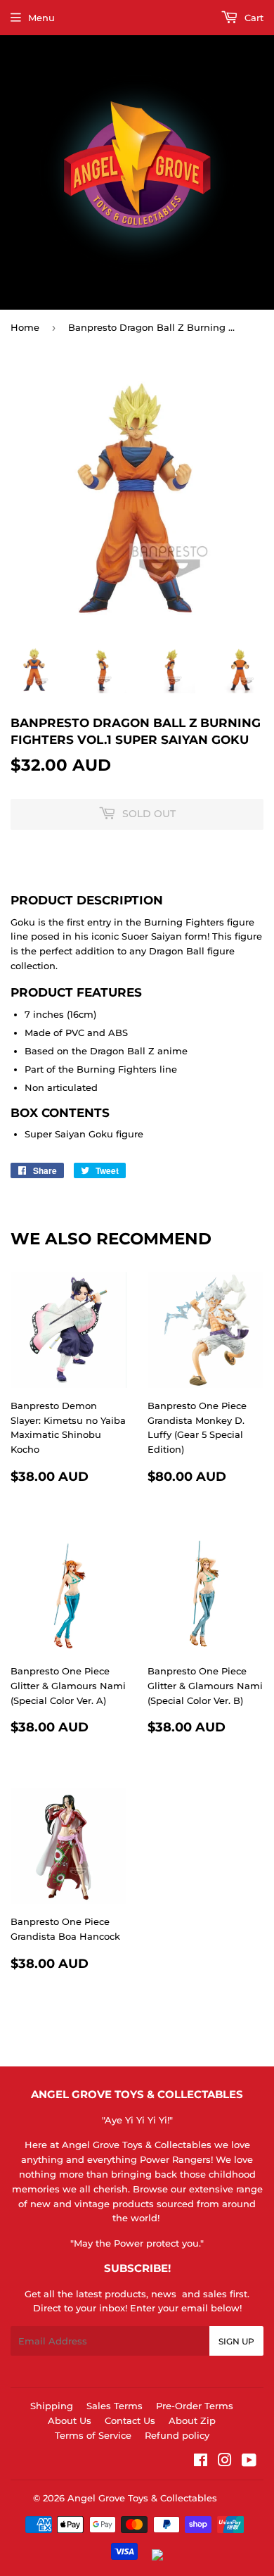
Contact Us (130, 2420)
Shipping (52, 2406)
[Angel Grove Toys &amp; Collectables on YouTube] (249, 2462)
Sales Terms (115, 2406)
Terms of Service (93, 2435)
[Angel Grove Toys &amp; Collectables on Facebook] (201, 2462)
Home (25, 327)
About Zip (192, 2420)
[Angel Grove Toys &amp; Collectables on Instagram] (225, 2462)
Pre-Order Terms (195, 2406)
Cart (253, 18)
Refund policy (177, 2435)
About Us (70, 2420)
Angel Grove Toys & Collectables (142, 2498)
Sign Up (236, 2341)
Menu (41, 18)
